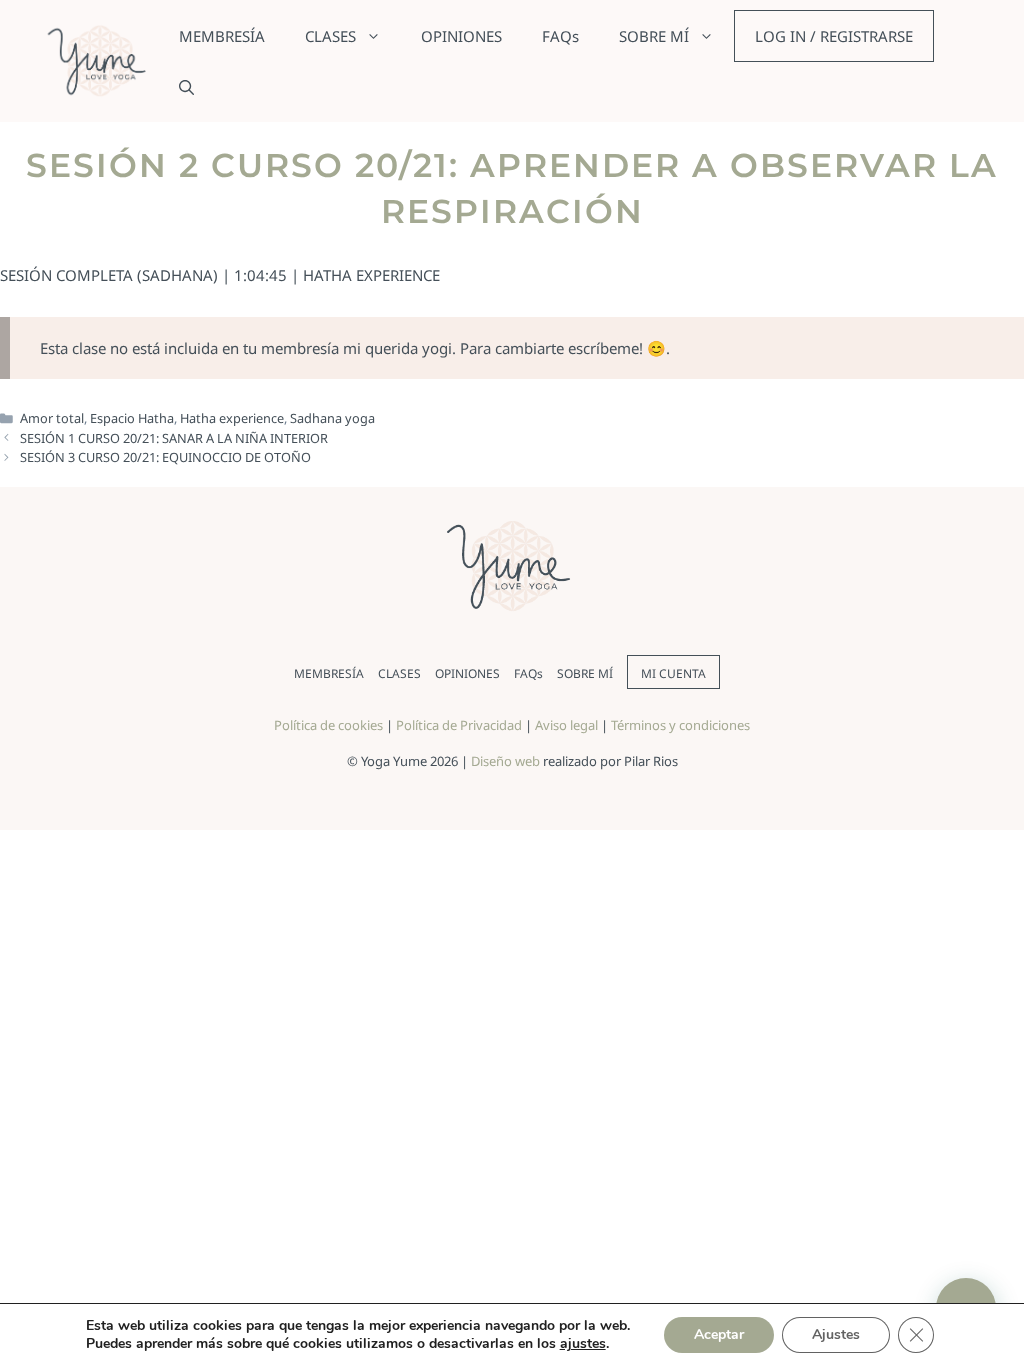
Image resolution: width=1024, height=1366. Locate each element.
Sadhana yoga (332, 418)
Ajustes (836, 1334)
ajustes (583, 1344)
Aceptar (719, 1334)
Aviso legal (566, 725)
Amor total (52, 418)
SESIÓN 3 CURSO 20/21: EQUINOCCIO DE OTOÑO (165, 457)
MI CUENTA (673, 673)
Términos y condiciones (680, 725)
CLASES (330, 36)
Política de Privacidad (459, 725)
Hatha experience (232, 418)
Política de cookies (328, 725)
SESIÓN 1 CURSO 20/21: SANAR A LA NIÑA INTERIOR (174, 438)
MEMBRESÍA (222, 36)
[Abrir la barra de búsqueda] (186, 87)
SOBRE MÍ (654, 36)
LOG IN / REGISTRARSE (834, 36)
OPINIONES (461, 36)
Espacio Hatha (132, 418)
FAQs (560, 36)
